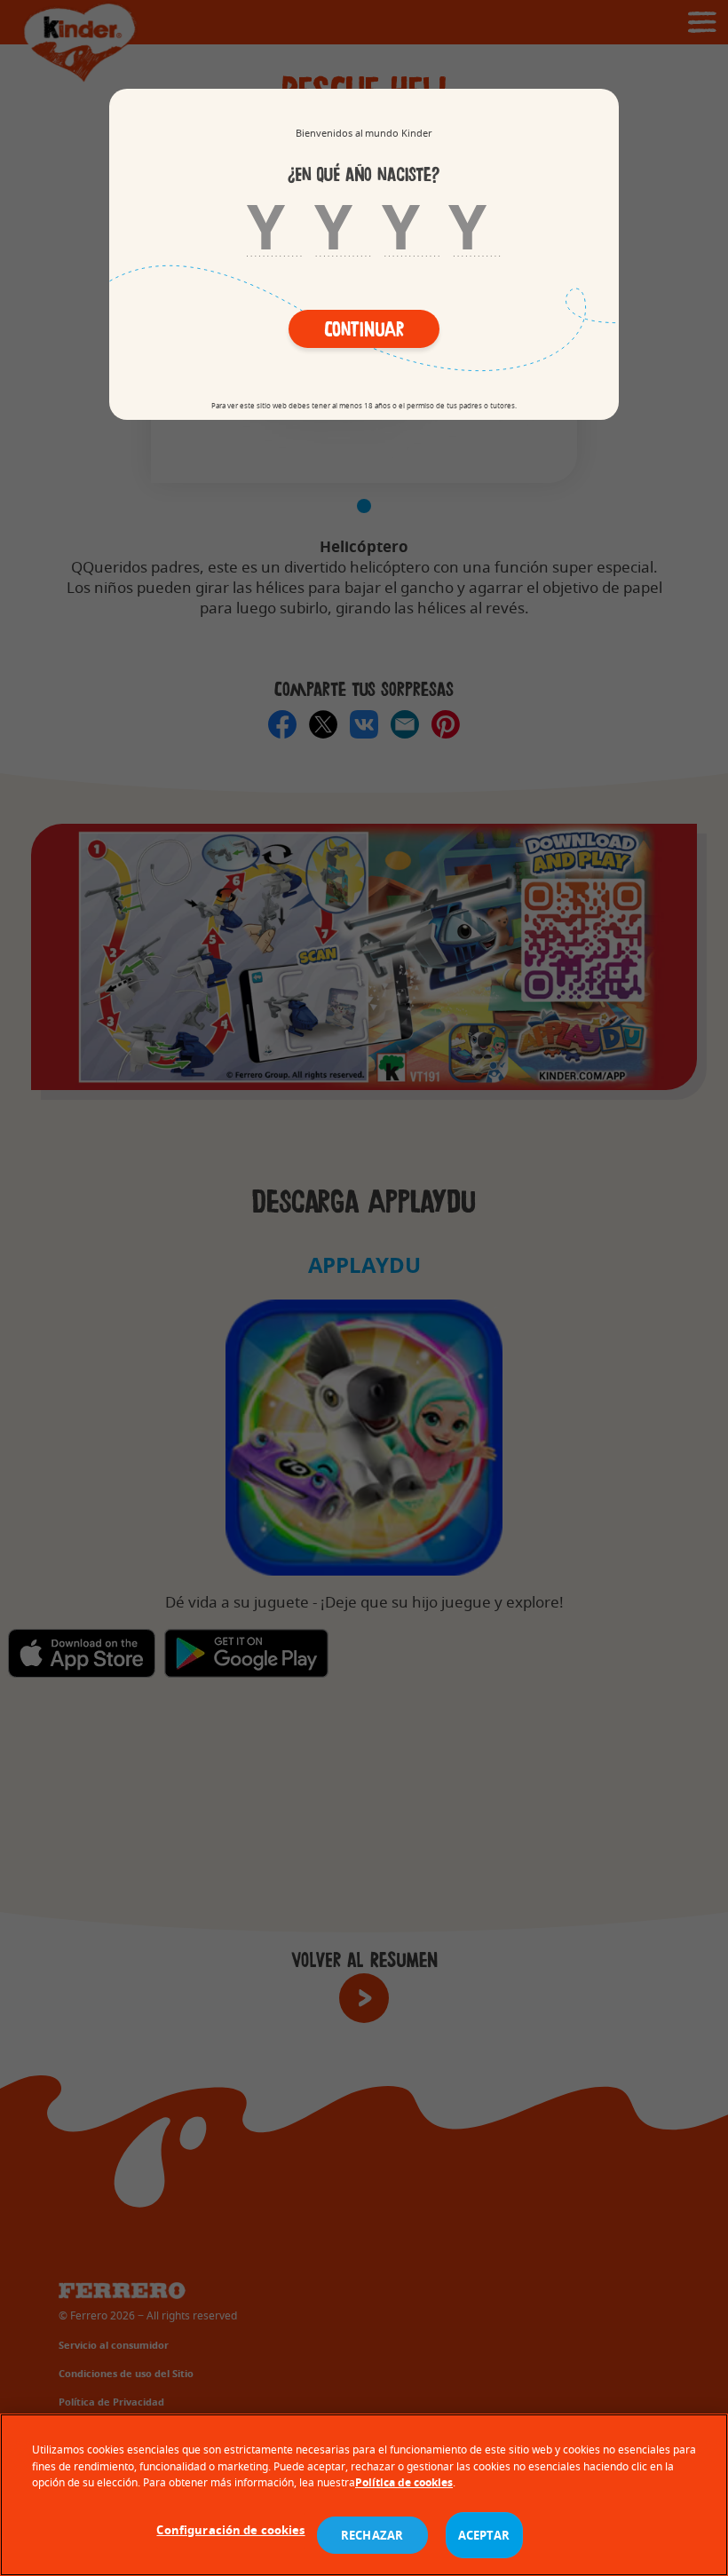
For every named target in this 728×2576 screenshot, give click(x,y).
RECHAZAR (372, 2535)
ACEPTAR (484, 2535)
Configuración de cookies (230, 2530)
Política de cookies (404, 2482)
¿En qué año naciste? (364, 175)
